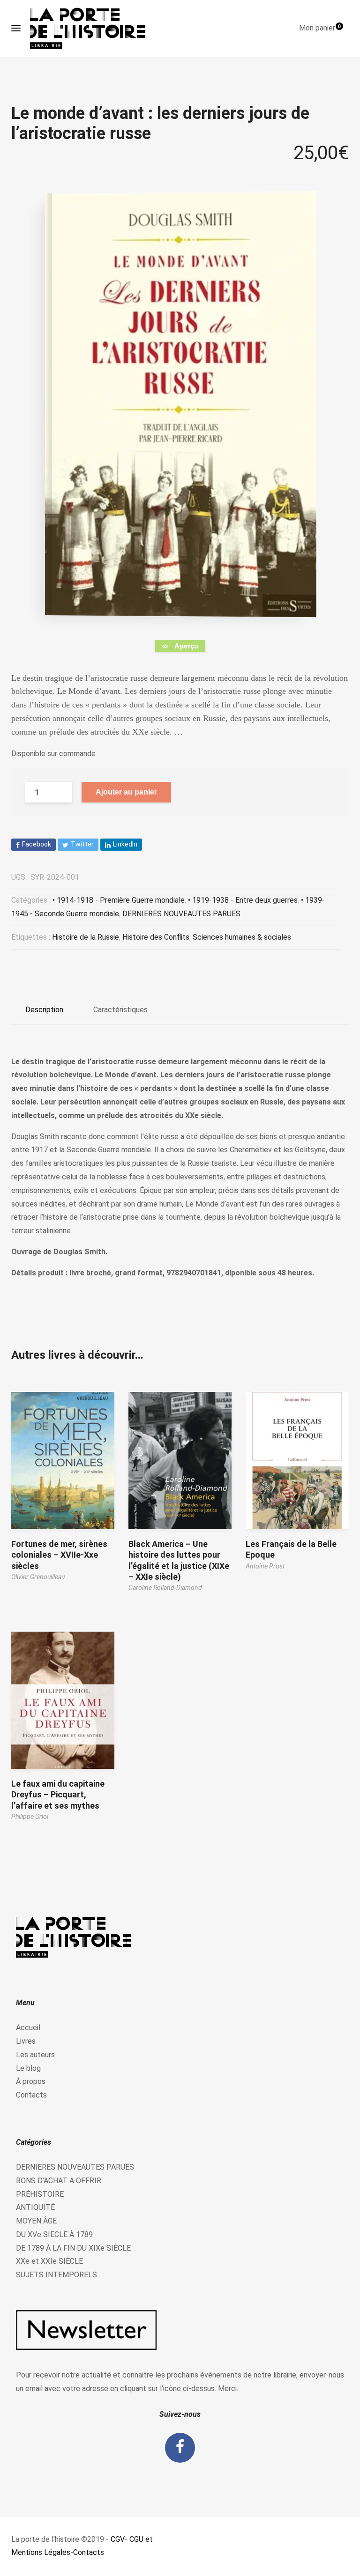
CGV (118, 2539)
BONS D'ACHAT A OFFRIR (59, 2181)
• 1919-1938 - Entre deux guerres (243, 900)
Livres (26, 2041)
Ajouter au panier (126, 792)
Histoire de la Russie (86, 937)
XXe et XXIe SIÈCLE (49, 2261)
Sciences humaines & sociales (242, 937)
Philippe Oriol (30, 1817)
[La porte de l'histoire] (92, 28)
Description (44, 1010)
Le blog (28, 2068)
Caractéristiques (120, 1010)
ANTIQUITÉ (35, 2207)
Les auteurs (35, 2055)
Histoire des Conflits (156, 937)
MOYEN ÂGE (36, 2221)
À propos (31, 2081)
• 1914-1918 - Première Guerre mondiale (119, 900)
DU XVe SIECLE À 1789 (54, 2234)
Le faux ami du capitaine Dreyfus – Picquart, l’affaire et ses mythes (58, 1795)
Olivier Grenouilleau (38, 1577)
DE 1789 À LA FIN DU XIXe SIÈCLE (73, 2248)
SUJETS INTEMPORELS (56, 2275)
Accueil (28, 2028)
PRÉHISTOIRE (40, 2194)
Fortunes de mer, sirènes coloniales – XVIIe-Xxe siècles (59, 1555)
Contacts (31, 2095)
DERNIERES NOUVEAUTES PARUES (181, 914)
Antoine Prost (265, 1566)
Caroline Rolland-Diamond (165, 1588)
